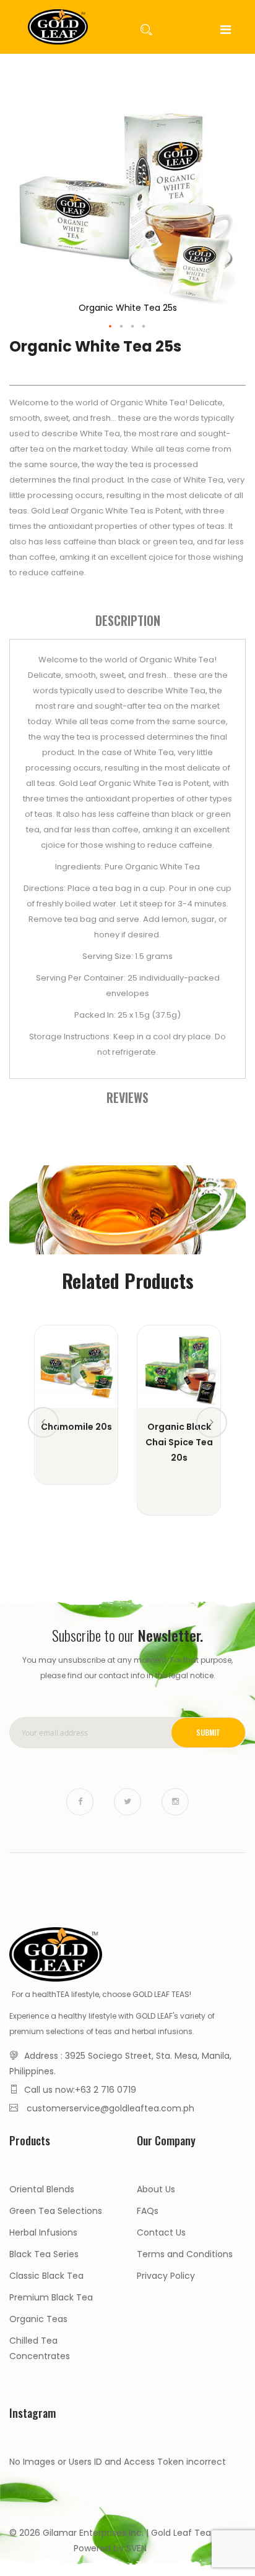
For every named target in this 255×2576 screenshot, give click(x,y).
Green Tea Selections (56, 2211)
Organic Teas (38, 2319)
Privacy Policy (166, 2276)
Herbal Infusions (43, 2232)
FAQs (148, 2211)
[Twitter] (127, 1802)
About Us (156, 2189)
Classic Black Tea (46, 2276)
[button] (111, 327)
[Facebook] (80, 1802)
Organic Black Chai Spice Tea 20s (179, 1442)
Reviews (127, 1097)
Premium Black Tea (51, 2297)
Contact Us (161, 2232)
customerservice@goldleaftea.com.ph (110, 2108)
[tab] (127, 620)
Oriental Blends (42, 2189)
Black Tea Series (44, 2254)
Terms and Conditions (185, 2254)
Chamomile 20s (76, 1427)
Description (128, 620)
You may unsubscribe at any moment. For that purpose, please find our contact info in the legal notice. (127, 1668)
